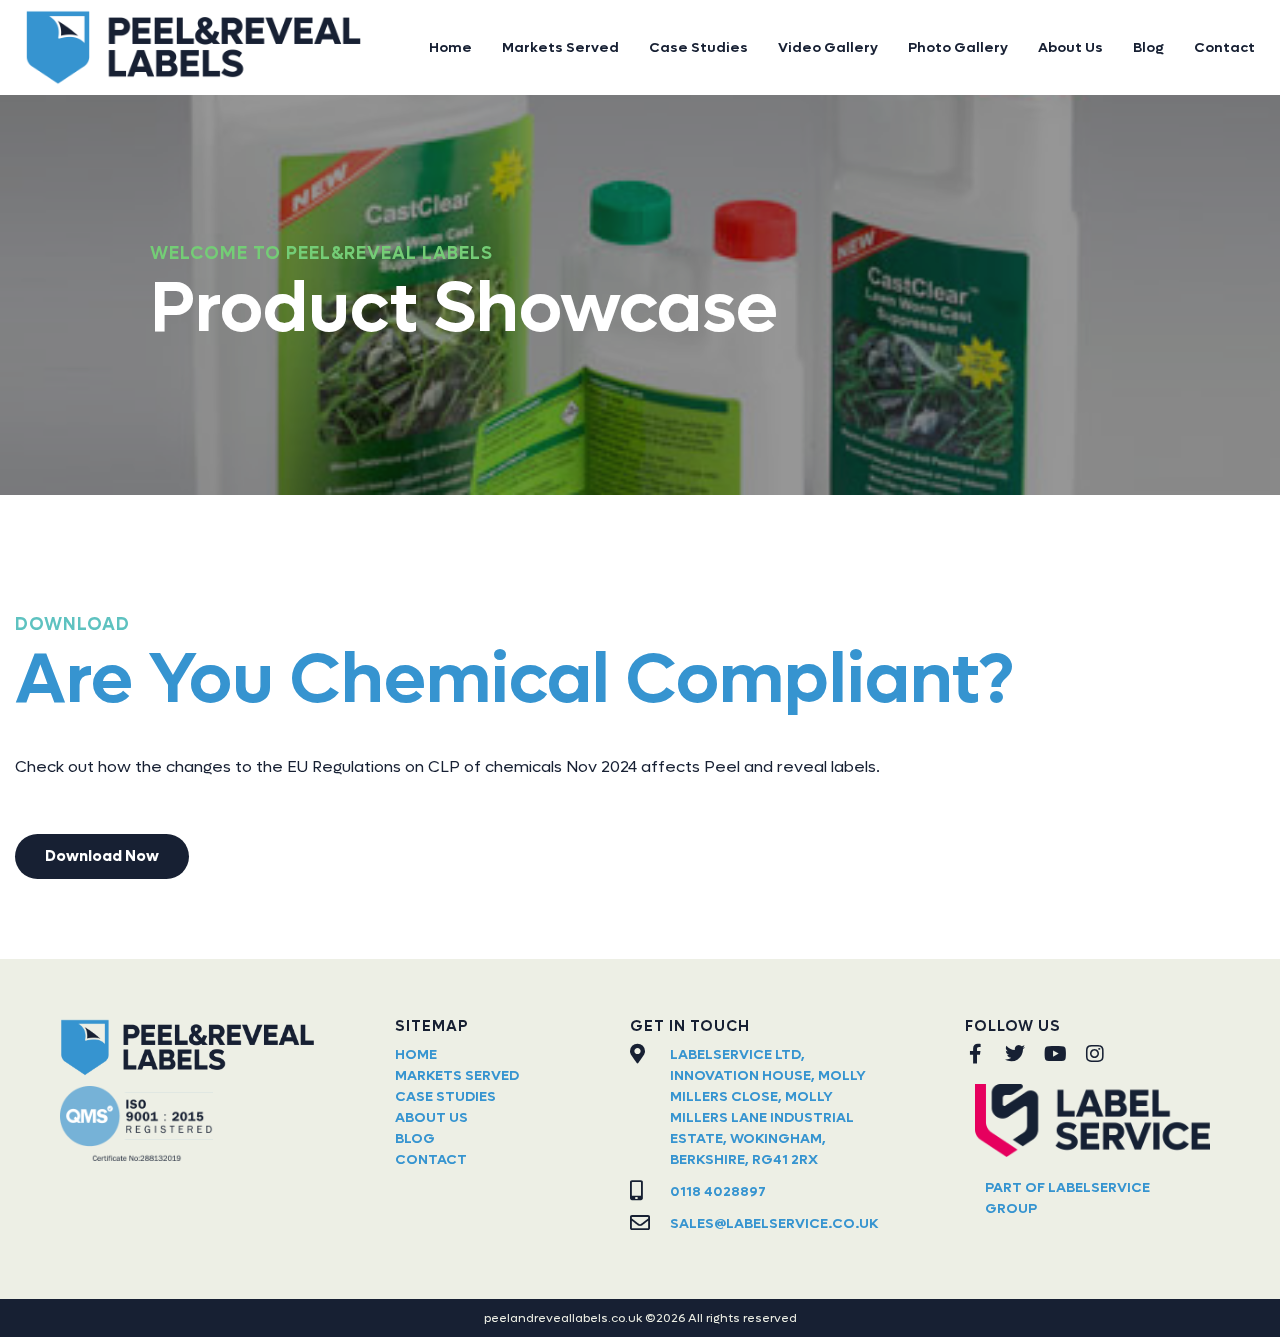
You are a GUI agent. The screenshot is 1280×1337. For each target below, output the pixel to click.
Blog (1148, 47)
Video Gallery (828, 47)
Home (450, 47)
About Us (1070, 47)
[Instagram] (1095, 1054)
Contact (1224, 47)
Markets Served (560, 47)
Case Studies (698, 47)
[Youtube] (1055, 1054)
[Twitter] (1015, 1054)
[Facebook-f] (975, 1054)
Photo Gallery (958, 47)
